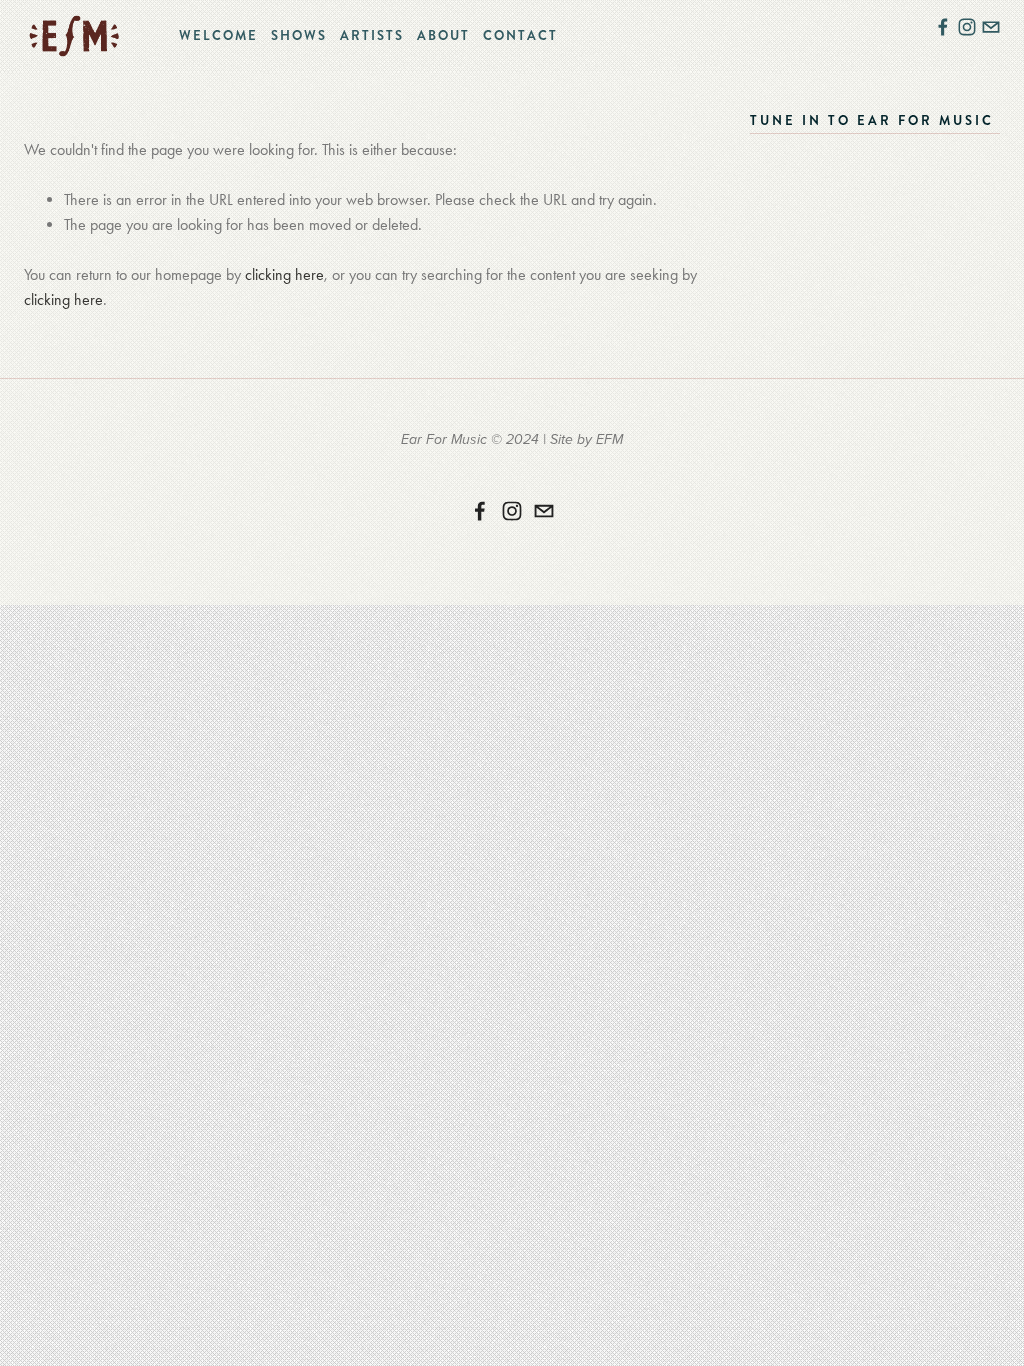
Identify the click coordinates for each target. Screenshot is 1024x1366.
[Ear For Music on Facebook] (480, 511)
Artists (372, 35)
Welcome (218, 35)
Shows (299, 35)
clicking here (284, 274)
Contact (520, 35)
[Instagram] (512, 511)
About (443, 35)
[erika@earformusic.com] (544, 511)
